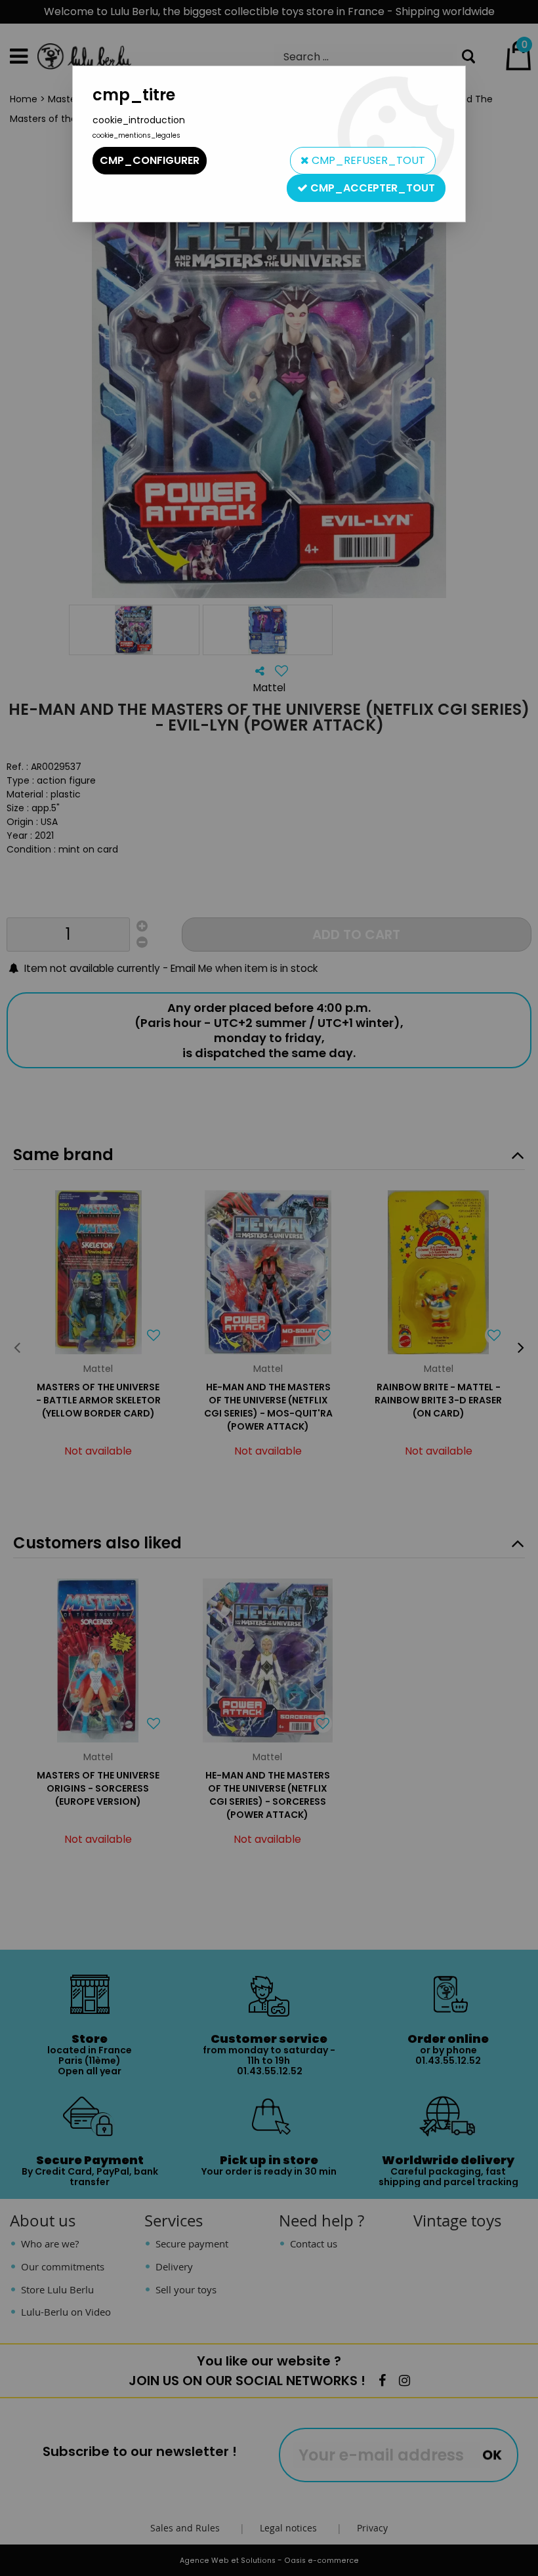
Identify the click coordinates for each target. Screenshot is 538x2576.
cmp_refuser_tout (367, 160)
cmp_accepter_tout (371, 188)
